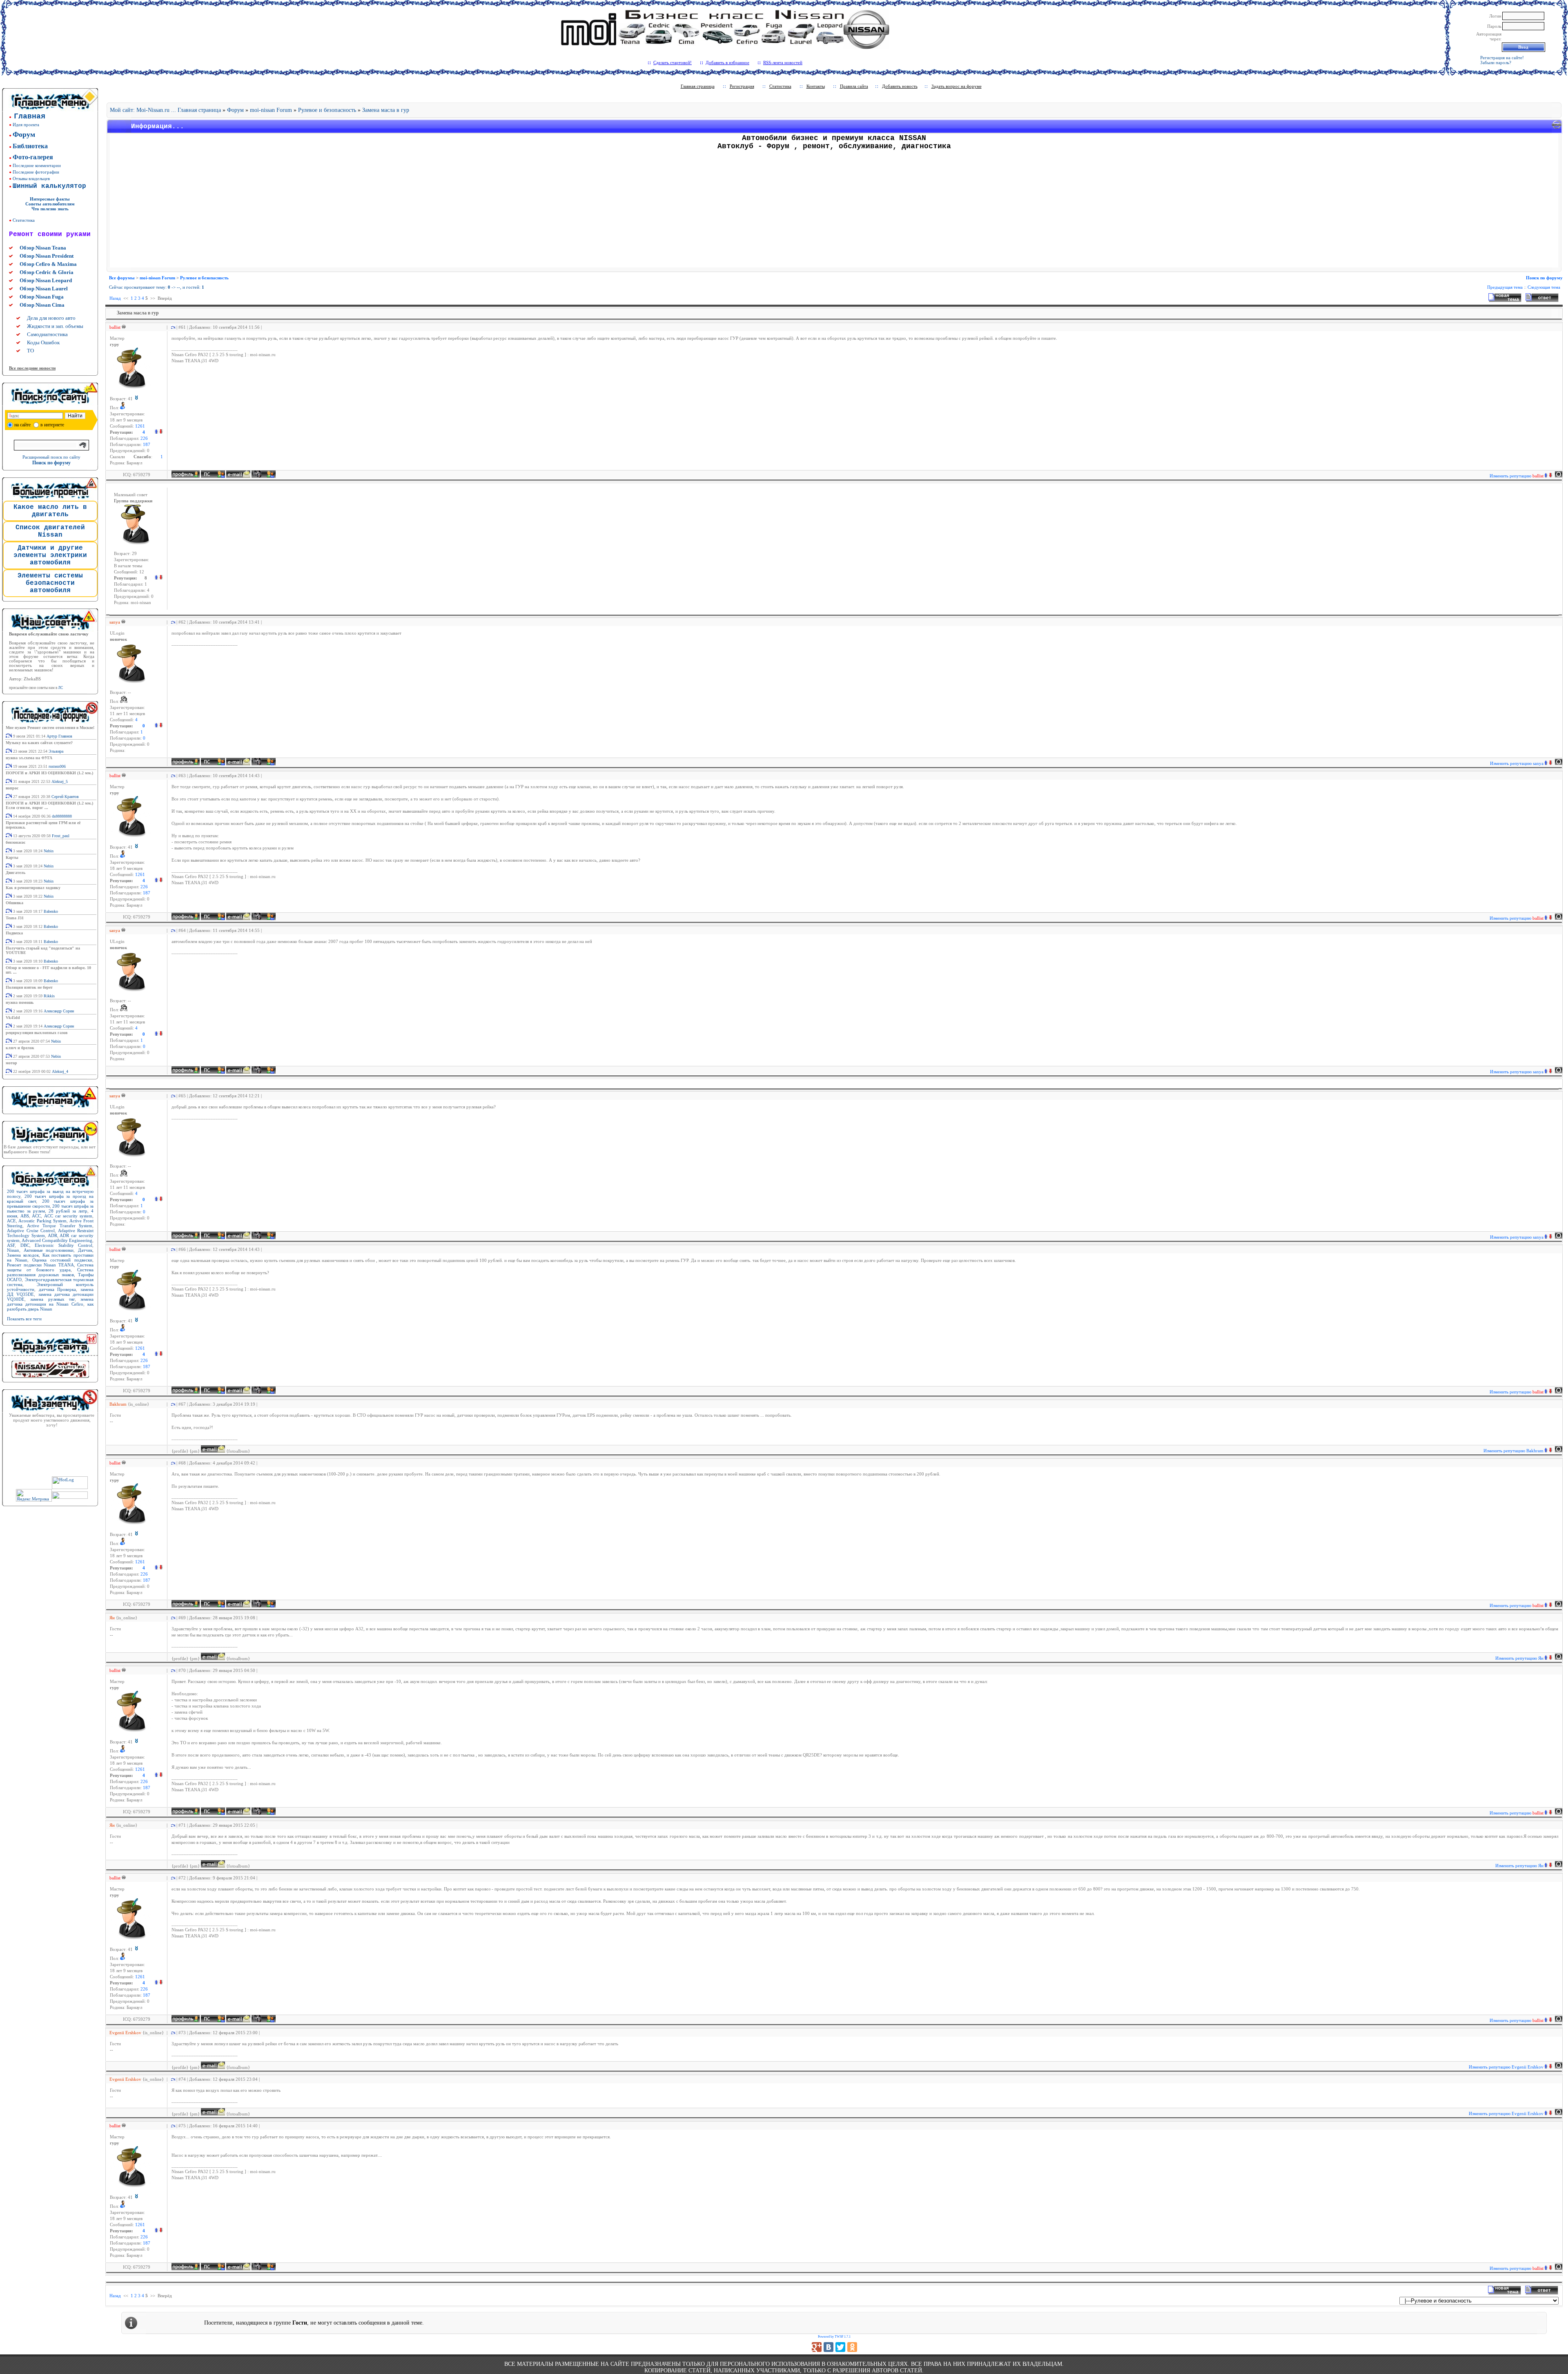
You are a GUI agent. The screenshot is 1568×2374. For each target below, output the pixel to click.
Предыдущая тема (1505, 287)
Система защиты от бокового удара (50, 1267)
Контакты (816, 86)
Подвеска (14, 933)
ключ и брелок (20, 1048)
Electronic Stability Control (63, 1245)
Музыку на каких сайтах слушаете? (39, 743)
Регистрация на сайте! (1502, 58)
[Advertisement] (834, 210)
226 (144, 438)
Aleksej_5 (60, 781)
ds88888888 (62, 816)
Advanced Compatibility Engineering (57, 1240)
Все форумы (122, 278)
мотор (11, 1063)
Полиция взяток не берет (29, 987)
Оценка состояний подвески (62, 1260)
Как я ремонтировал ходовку (33, 888)
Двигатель (16, 873)
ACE (11, 1221)
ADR (52, 1235)
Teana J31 (15, 918)
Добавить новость (900, 86)
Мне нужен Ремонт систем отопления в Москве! (50, 728)
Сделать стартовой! (673, 62)
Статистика (24, 220)
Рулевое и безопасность (327, 110)
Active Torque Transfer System (60, 1226)
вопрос (12, 788)
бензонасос (16, 842)
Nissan (13, 1250)
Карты (12, 857)
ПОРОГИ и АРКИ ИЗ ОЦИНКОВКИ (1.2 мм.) (49, 773)
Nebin (49, 851)
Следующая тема (1544, 287)
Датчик (85, 1250)
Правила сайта (854, 86)
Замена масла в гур (386, 110)
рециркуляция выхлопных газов (37, 1033)
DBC (25, 1245)
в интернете (52, 425)
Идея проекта (26, 125)
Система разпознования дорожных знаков (50, 1272)
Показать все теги (24, 1319)
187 (147, 445)
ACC (36, 1216)
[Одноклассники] (852, 2347)
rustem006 (57, 766)
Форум (235, 110)
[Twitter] (840, 2347)
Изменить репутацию (1517, 476)
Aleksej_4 (60, 1071)
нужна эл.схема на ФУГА (29, 758)
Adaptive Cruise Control (31, 1230)
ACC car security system (68, 1216)
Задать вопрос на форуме (957, 86)
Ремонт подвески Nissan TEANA (40, 1265)
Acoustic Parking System (42, 1221)
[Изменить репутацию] (158, 432)
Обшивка (14, 903)
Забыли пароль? (1496, 62)
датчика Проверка (58, 1289)
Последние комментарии (37, 165)
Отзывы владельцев (31, 178)
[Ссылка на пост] (172, 327)
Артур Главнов (59, 736)
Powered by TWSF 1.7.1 (834, 2337)
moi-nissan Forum (271, 110)
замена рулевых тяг (52, 1299)
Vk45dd (13, 1018)
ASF (11, 1245)
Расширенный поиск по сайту (51, 457)
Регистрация (742, 86)
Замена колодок (23, 1255)
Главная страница (698, 86)
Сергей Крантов (65, 797)
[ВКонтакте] (829, 2347)
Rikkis (49, 996)
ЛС (60, 688)
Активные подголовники (49, 1250)
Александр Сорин (59, 1011)
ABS (25, 1216)
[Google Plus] (817, 2347)
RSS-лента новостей (783, 62)
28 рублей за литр (68, 1211)
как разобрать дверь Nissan (50, 1306)
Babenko (51, 911)
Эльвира (56, 751)
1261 (140, 426)
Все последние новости (32, 368)
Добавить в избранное (727, 62)
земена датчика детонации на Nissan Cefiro (50, 1302)
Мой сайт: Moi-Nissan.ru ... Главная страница (165, 110)
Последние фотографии (36, 172)
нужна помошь (20, 1002)
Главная (30, 116)
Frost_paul (61, 836)
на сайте (22, 425)
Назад (115, 298)
